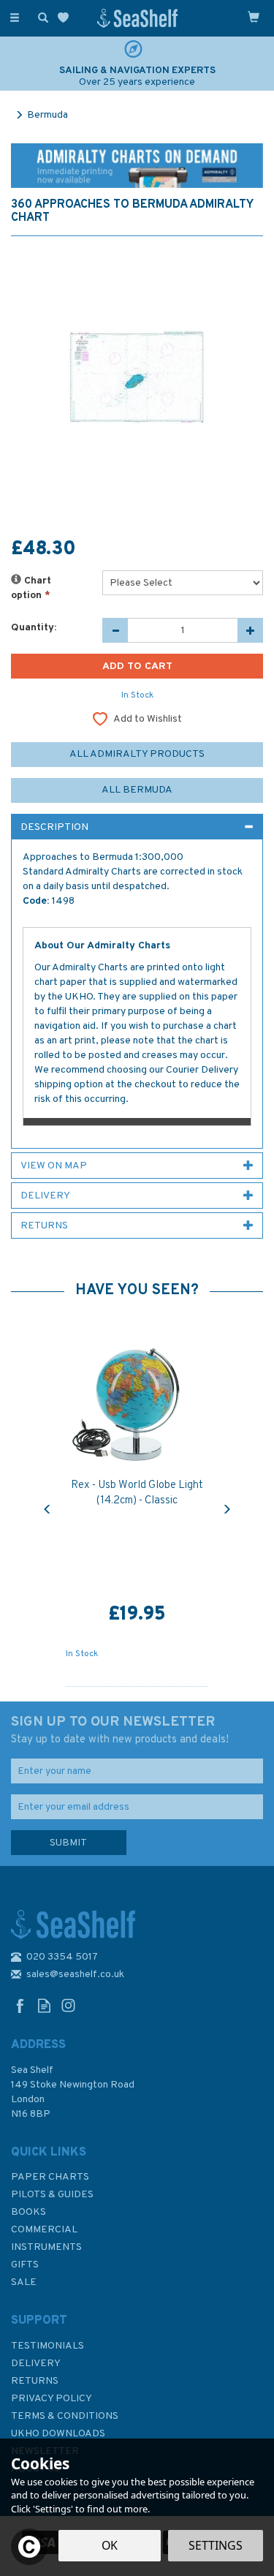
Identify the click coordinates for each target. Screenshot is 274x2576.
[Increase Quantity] (250, 630)
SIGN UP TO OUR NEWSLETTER (120, 1730)
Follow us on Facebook (20, 2005)
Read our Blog (44, 2005)
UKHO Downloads (58, 2434)
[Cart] (254, 17)
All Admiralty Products (137, 754)
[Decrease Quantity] (115, 630)
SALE (24, 2282)
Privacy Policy (52, 2399)
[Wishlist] (66, 18)
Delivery (36, 2364)
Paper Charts (50, 2177)
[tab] (137, 827)
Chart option (31, 588)
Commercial (44, 2230)
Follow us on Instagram (68, 2005)
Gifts (25, 2265)
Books (28, 2212)
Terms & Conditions (65, 2416)
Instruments (46, 2247)
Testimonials (47, 2346)
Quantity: (34, 628)
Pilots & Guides (52, 2195)
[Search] (40, 17)
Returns (35, 2381)
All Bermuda (137, 790)
